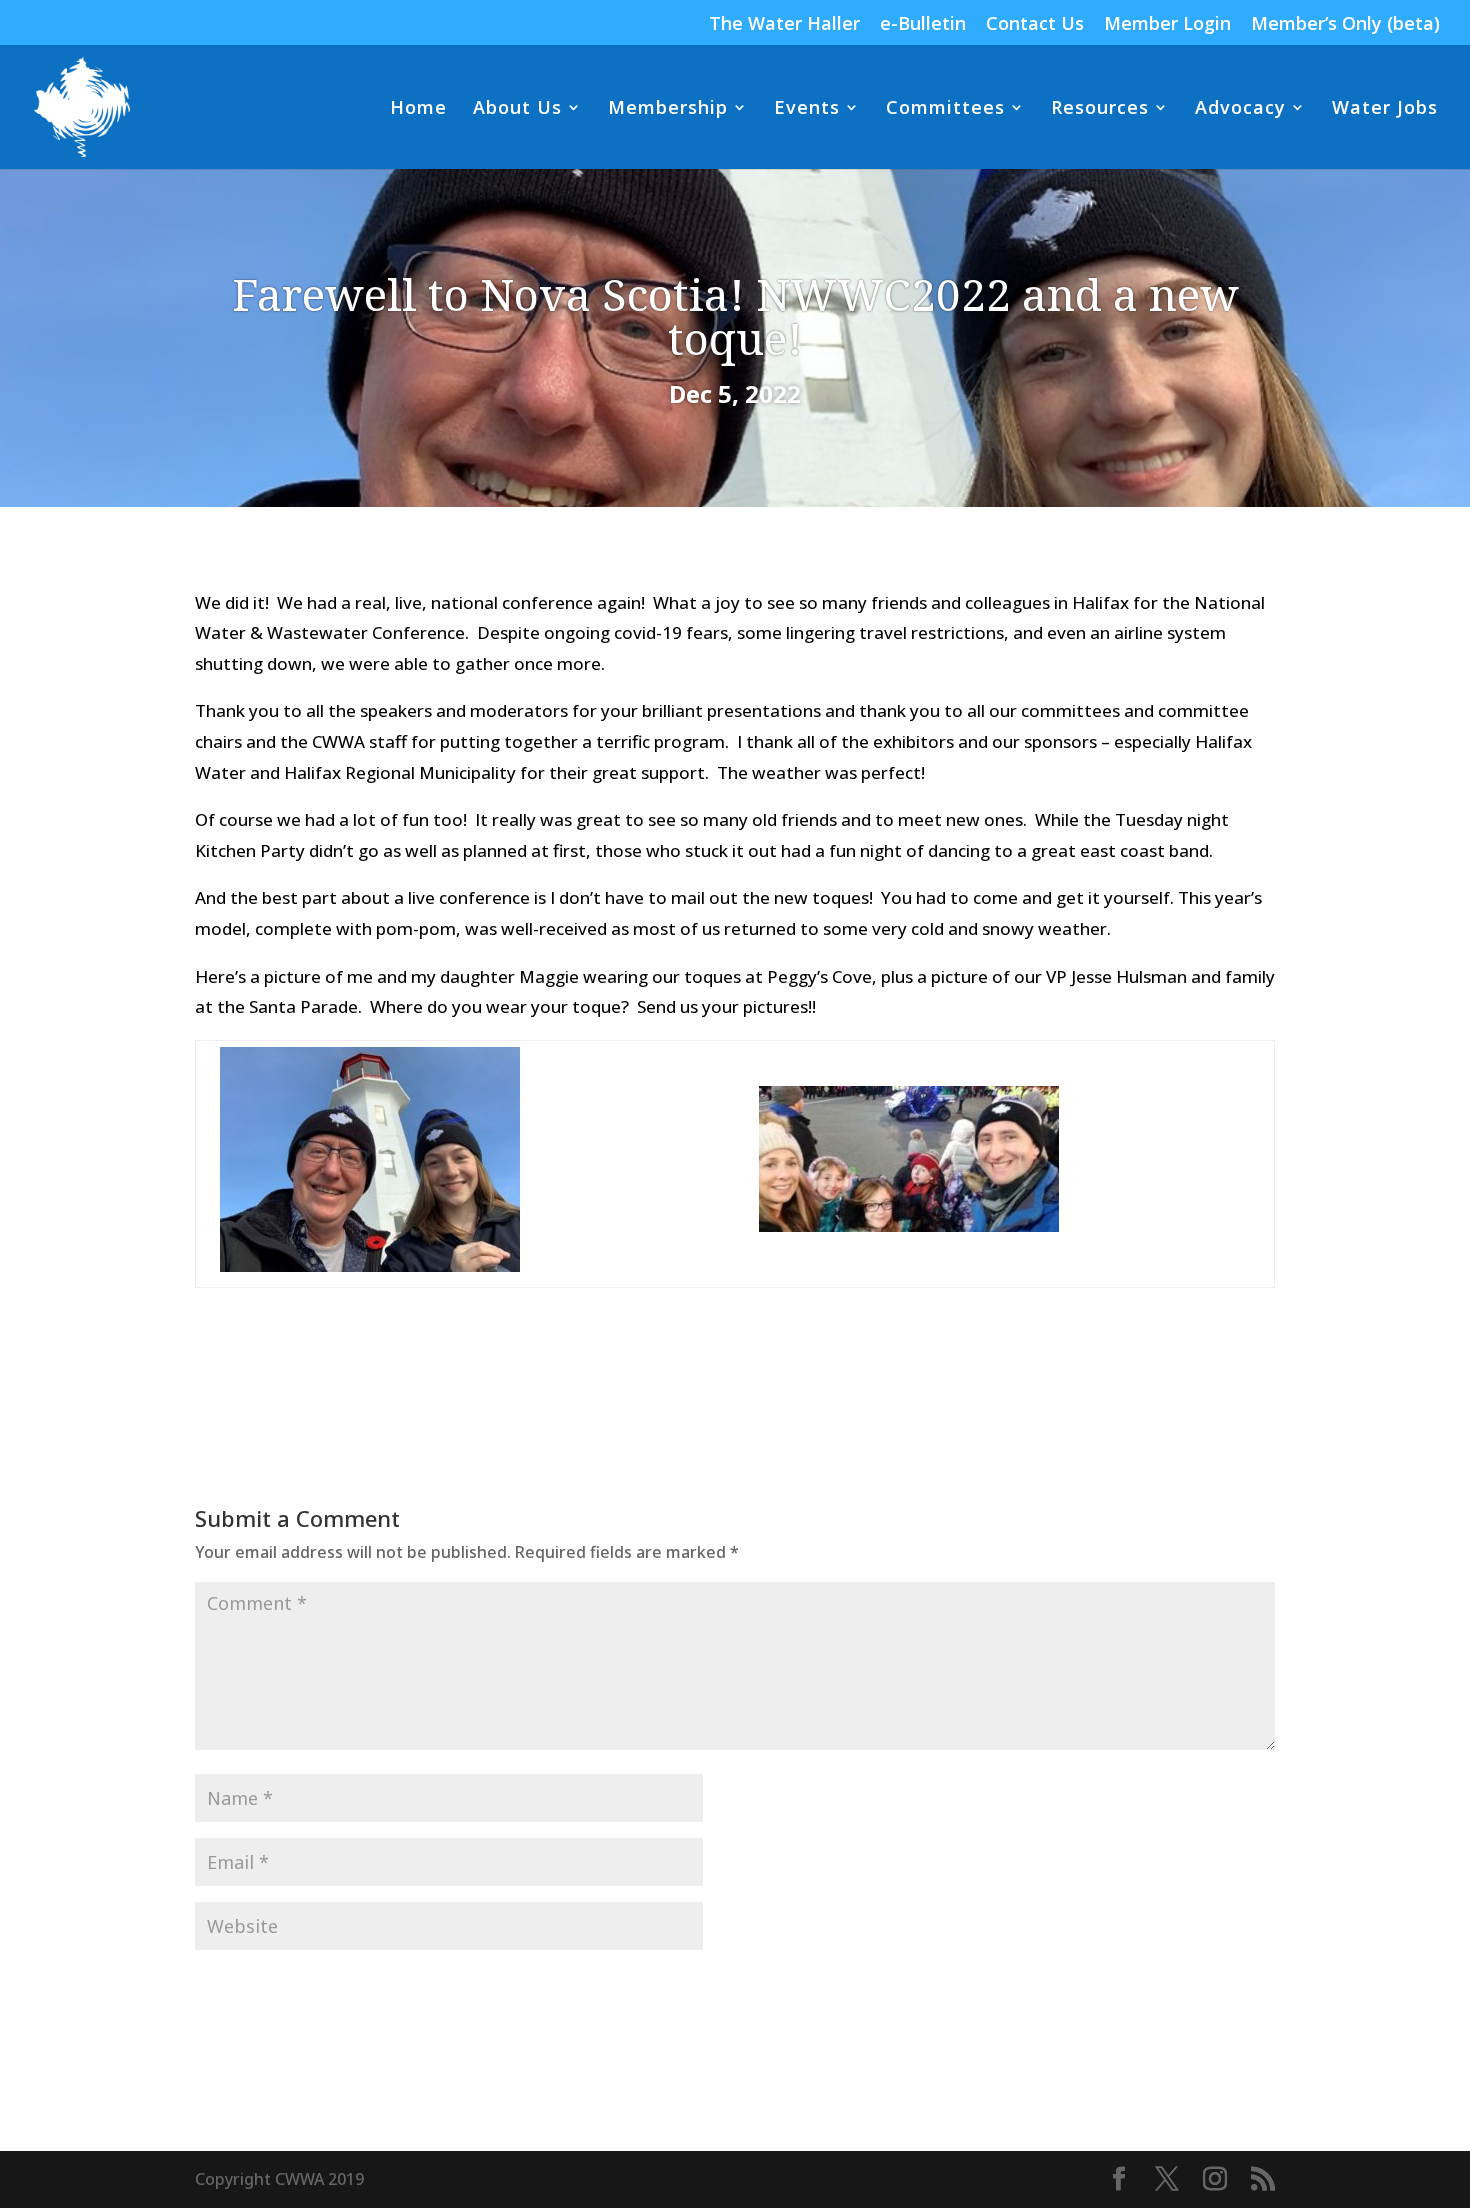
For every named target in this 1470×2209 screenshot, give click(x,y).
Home (418, 109)
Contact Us (1035, 24)
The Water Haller (784, 24)
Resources (1100, 109)
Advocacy (1240, 109)
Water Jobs (1385, 109)
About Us (517, 109)
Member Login (1167, 24)
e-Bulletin (923, 24)
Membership (668, 109)
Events (807, 109)
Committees (945, 109)
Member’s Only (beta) (1345, 24)
